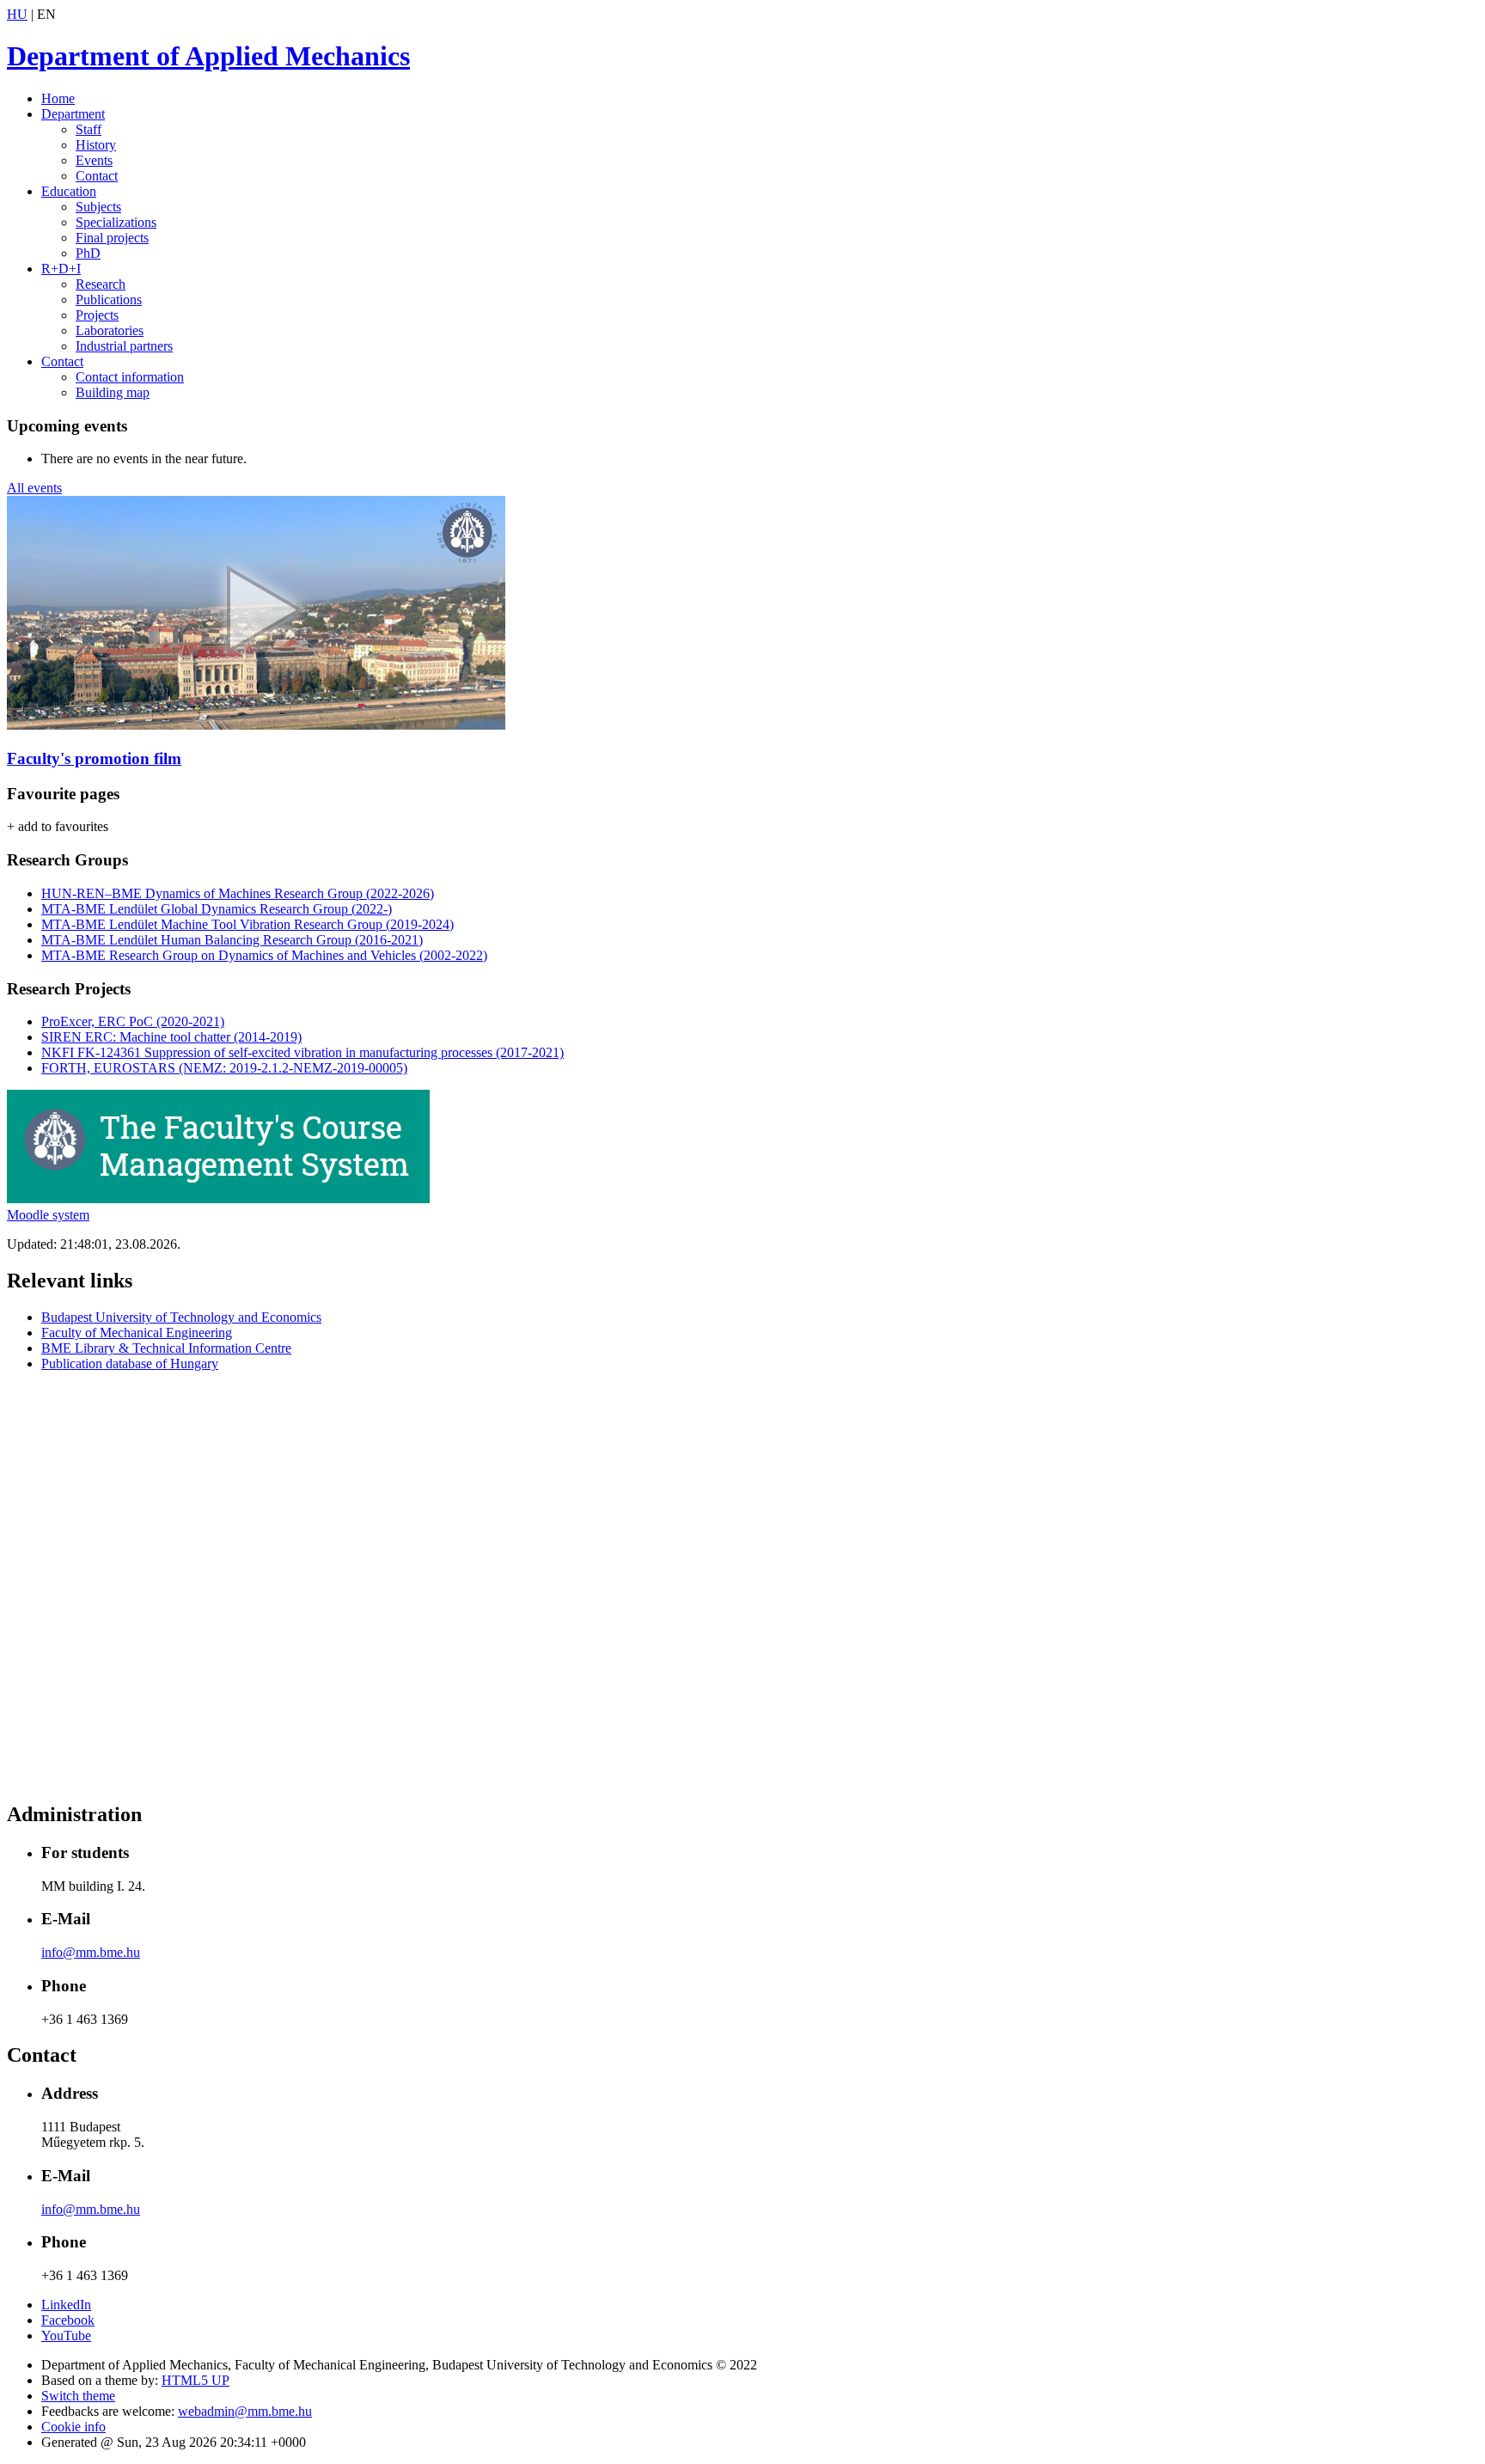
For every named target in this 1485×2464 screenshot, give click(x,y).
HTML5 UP (196, 2380)
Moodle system (48, 1215)
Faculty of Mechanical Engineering (137, 1333)
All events (34, 488)
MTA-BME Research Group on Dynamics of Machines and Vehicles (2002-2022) (264, 955)
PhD (88, 253)
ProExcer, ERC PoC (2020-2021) (133, 1021)
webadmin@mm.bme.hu (245, 2411)
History (96, 145)
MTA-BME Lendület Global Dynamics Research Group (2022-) (217, 909)
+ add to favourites (58, 826)
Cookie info (73, 2427)
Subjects (98, 207)
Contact (97, 176)
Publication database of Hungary (130, 1363)
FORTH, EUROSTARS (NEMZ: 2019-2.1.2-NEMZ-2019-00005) (224, 1068)
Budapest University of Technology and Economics (181, 1317)
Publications (109, 300)
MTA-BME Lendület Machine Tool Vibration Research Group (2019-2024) (247, 924)
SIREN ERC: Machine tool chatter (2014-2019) (171, 1037)
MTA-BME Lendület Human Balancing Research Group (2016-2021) (232, 940)
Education (69, 191)
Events (94, 160)
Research (101, 284)
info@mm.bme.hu (91, 1952)
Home (58, 98)
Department (73, 114)
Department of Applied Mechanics (208, 56)
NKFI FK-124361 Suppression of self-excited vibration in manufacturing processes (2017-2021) (302, 1052)
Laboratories (110, 330)
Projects (97, 315)
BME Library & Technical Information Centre (166, 1348)
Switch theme (78, 2396)
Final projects (112, 238)
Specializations (116, 222)
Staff (89, 129)
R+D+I (61, 269)
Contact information (130, 377)
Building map (113, 392)
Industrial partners (124, 346)
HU (17, 14)
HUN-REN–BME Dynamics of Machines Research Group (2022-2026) (238, 893)
